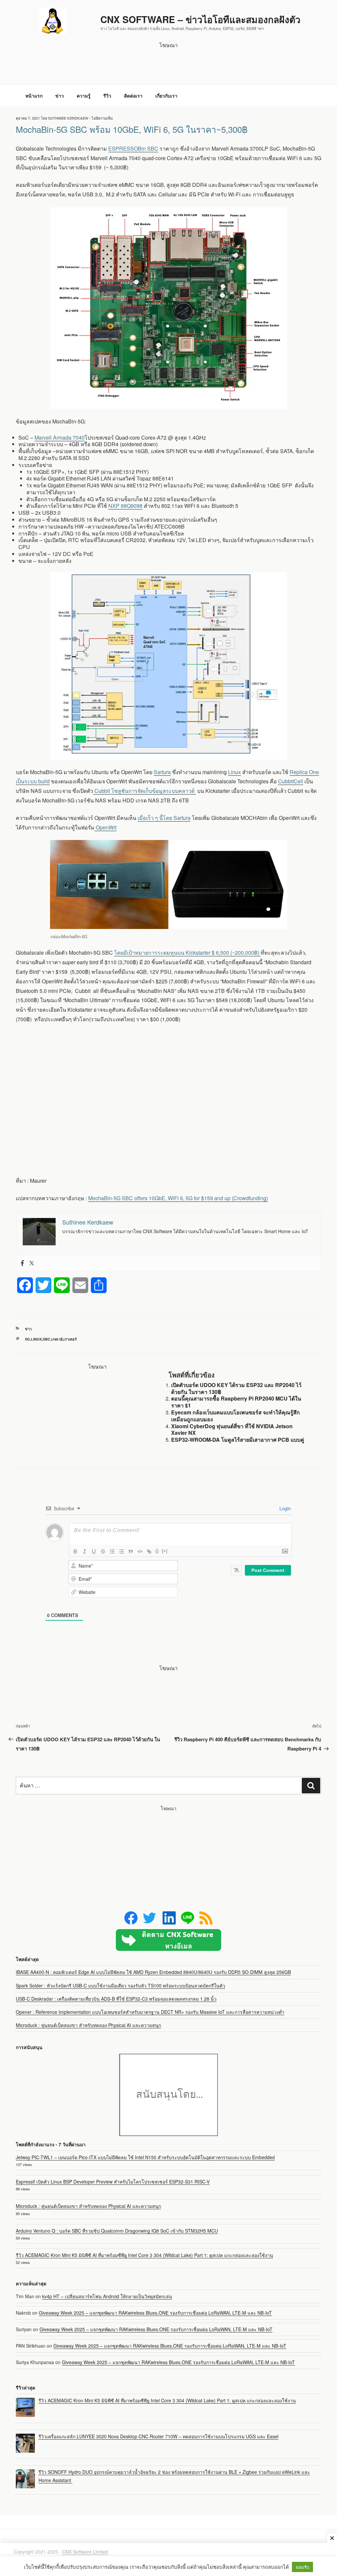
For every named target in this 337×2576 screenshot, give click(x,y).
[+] (165, 1551)
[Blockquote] (131, 1551)
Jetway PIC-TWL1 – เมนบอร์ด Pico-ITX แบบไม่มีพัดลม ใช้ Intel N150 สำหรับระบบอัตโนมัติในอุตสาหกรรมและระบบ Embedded (145, 2157)
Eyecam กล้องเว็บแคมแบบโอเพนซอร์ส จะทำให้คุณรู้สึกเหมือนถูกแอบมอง (235, 1416)
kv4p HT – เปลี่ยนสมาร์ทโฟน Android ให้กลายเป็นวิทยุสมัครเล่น (107, 2296)
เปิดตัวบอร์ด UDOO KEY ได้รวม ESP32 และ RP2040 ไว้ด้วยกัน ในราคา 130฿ (236, 1388)
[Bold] (75, 1551)
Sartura (162, 772)
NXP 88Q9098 (125, 506)
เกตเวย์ (57, 1339)
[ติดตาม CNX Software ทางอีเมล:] (168, 1940)
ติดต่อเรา (133, 96)
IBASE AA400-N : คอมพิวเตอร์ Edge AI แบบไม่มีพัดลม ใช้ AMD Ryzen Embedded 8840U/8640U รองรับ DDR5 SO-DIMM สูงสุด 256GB (153, 1972)
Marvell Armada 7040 (60, 437)
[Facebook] (22, 1263)
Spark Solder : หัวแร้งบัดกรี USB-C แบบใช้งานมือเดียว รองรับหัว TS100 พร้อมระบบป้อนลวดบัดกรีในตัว (120, 1985)
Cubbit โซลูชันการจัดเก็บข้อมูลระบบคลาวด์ (144, 791)
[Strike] (103, 1551)
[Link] (149, 1551)
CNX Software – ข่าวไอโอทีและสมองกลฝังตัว (200, 19)
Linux (234, 772)
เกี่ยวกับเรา (166, 96)
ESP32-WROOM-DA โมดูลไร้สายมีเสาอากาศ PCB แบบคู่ (238, 1440)
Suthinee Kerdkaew (68, 118)
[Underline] (94, 1551)
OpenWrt (105, 827)
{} (157, 1551)
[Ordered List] (112, 1551)
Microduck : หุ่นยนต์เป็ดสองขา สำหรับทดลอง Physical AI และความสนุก (88, 2025)
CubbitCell (291, 781)
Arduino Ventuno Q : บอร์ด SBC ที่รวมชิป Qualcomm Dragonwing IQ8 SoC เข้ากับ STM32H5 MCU (117, 2231)
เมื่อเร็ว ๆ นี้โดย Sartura (164, 818)
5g (27, 1339)
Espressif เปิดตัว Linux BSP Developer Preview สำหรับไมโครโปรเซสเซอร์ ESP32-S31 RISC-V (113, 2182)
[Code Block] (140, 1551)
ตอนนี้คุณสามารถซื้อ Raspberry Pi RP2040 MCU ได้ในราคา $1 (236, 1402)
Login (285, 1508)
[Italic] (85, 1551)
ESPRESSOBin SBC (133, 148)
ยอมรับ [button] (302, 2567)
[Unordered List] (121, 1551)
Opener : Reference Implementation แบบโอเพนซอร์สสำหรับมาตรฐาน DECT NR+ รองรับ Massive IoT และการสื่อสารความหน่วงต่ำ (150, 2012)
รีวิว (107, 96)
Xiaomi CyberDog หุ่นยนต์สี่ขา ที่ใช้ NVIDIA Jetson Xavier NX (232, 1430)
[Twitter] (32, 1263)
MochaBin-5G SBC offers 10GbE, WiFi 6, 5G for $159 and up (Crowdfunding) (178, 1198)
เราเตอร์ (70, 1339)
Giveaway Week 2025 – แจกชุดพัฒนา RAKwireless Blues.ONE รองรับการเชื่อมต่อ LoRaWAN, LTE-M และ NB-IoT (155, 2313)
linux (36, 1339)
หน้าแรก (34, 96)
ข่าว (60, 96)
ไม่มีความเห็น (102, 118)
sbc (47, 1339)
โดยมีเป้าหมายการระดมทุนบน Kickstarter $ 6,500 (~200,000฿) (187, 953)
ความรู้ (84, 96)
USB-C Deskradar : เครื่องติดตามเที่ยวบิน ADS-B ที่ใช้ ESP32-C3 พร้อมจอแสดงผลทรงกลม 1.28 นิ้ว (116, 1999)
